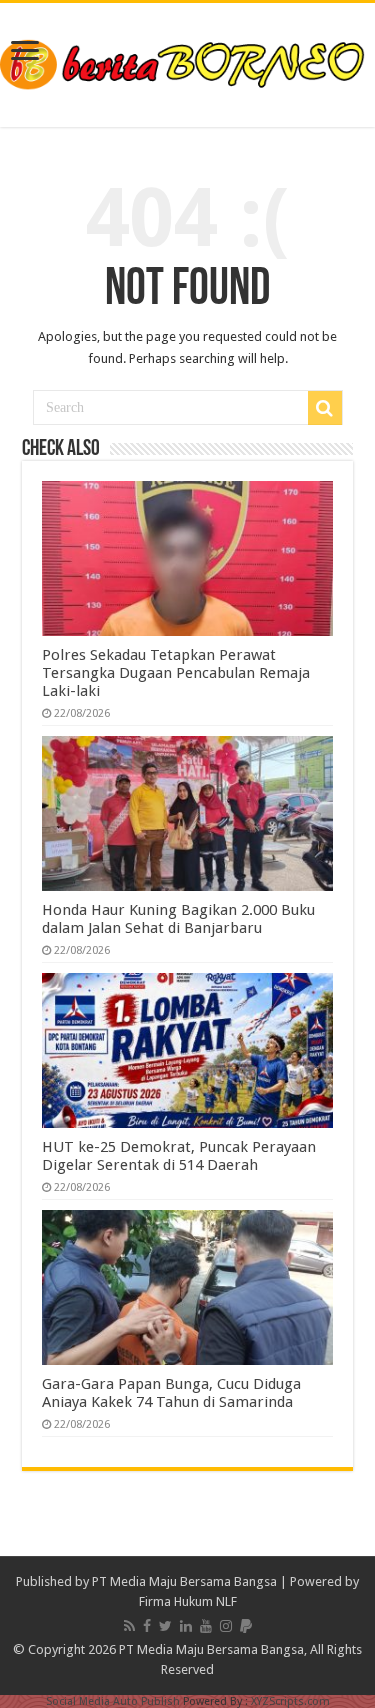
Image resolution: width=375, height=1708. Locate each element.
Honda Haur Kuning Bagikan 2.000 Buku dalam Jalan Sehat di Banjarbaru (178, 919)
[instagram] (226, 1626)
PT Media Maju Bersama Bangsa (184, 1581)
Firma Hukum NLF (188, 1601)
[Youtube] (206, 1626)
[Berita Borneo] (187, 61)
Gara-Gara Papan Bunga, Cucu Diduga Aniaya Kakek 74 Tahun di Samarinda (171, 1393)
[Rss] (129, 1626)
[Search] (325, 408)
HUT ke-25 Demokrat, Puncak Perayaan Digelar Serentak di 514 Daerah (179, 1156)
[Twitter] (165, 1626)
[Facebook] (147, 1626)
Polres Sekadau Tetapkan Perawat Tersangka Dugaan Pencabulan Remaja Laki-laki (176, 673)
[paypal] (246, 1626)
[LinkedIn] (186, 1626)
